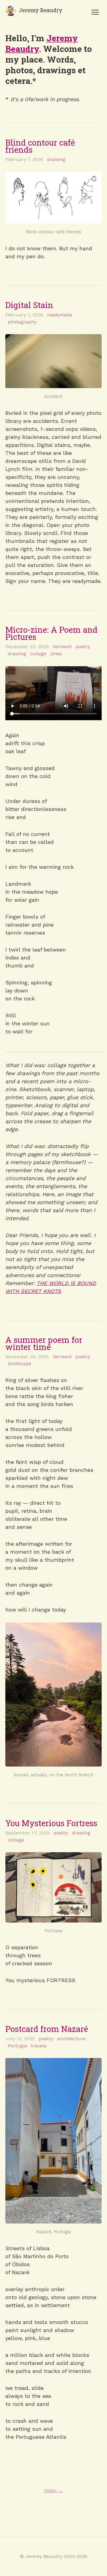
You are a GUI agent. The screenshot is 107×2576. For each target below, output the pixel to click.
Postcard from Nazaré (47, 2029)
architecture (71, 2039)
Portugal (17, 2046)
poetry (83, 647)
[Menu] (95, 12)
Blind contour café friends (40, 146)
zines (56, 654)
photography (22, 322)
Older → (54, 2490)
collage (38, 654)
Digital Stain (29, 305)
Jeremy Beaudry (41, 10)
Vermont (62, 647)
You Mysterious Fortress (51, 1823)
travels (39, 2046)
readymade (60, 315)
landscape (19, 1363)
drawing (56, 159)
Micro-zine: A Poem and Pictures (51, 633)
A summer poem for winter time (44, 1343)
